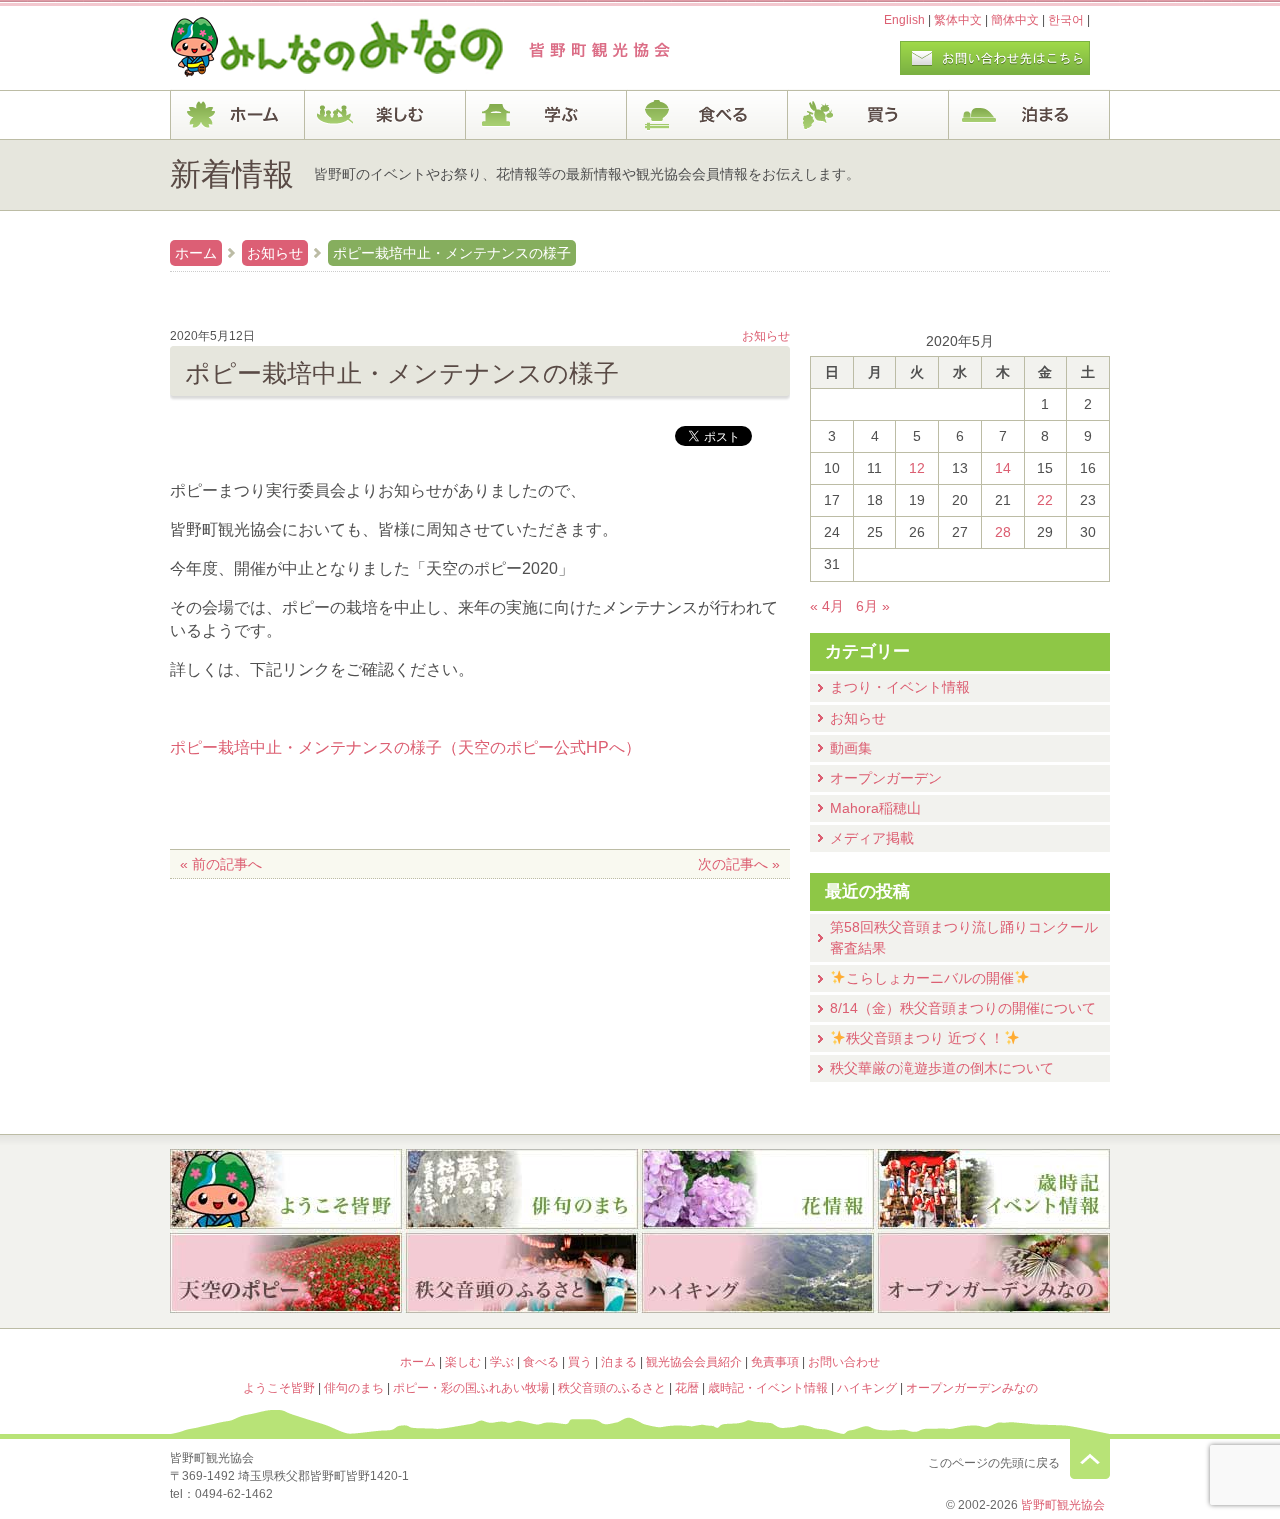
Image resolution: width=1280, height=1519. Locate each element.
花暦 (758, 1189)
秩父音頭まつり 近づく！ (925, 1038)
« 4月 (827, 606)
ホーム (237, 115)
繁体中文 (958, 20)
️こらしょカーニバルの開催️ (930, 978)
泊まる (1029, 115)
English (904, 20)
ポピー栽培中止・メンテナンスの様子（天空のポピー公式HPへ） (405, 747)
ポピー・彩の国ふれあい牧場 (286, 1275)
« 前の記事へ (221, 864)
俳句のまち (522, 1189)
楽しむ (385, 115)
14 (1003, 468)
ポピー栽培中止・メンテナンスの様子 (452, 253)
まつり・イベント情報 (900, 687)
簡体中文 (1015, 20)
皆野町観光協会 (1063, 1505)
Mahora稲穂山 (875, 808)
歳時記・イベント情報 (994, 1189)
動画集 (851, 748)
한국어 (1066, 20)
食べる (707, 115)
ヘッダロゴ (305, 48)
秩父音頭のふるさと (522, 1275)
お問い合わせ (844, 1362)
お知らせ (275, 253)
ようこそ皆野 (286, 1189)
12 (917, 468)
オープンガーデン (886, 778)
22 (1045, 500)
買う (868, 115)
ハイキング (758, 1275)
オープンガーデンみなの (994, 1275)
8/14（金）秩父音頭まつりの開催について (963, 1008)
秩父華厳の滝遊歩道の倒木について (942, 1068)
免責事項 (775, 1362)
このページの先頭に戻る (1090, 1459)
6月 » (873, 606)
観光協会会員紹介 (694, 1362)
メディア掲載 (872, 838)
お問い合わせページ (995, 58)
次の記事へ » (739, 864)
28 (1003, 532)
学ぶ (546, 115)
